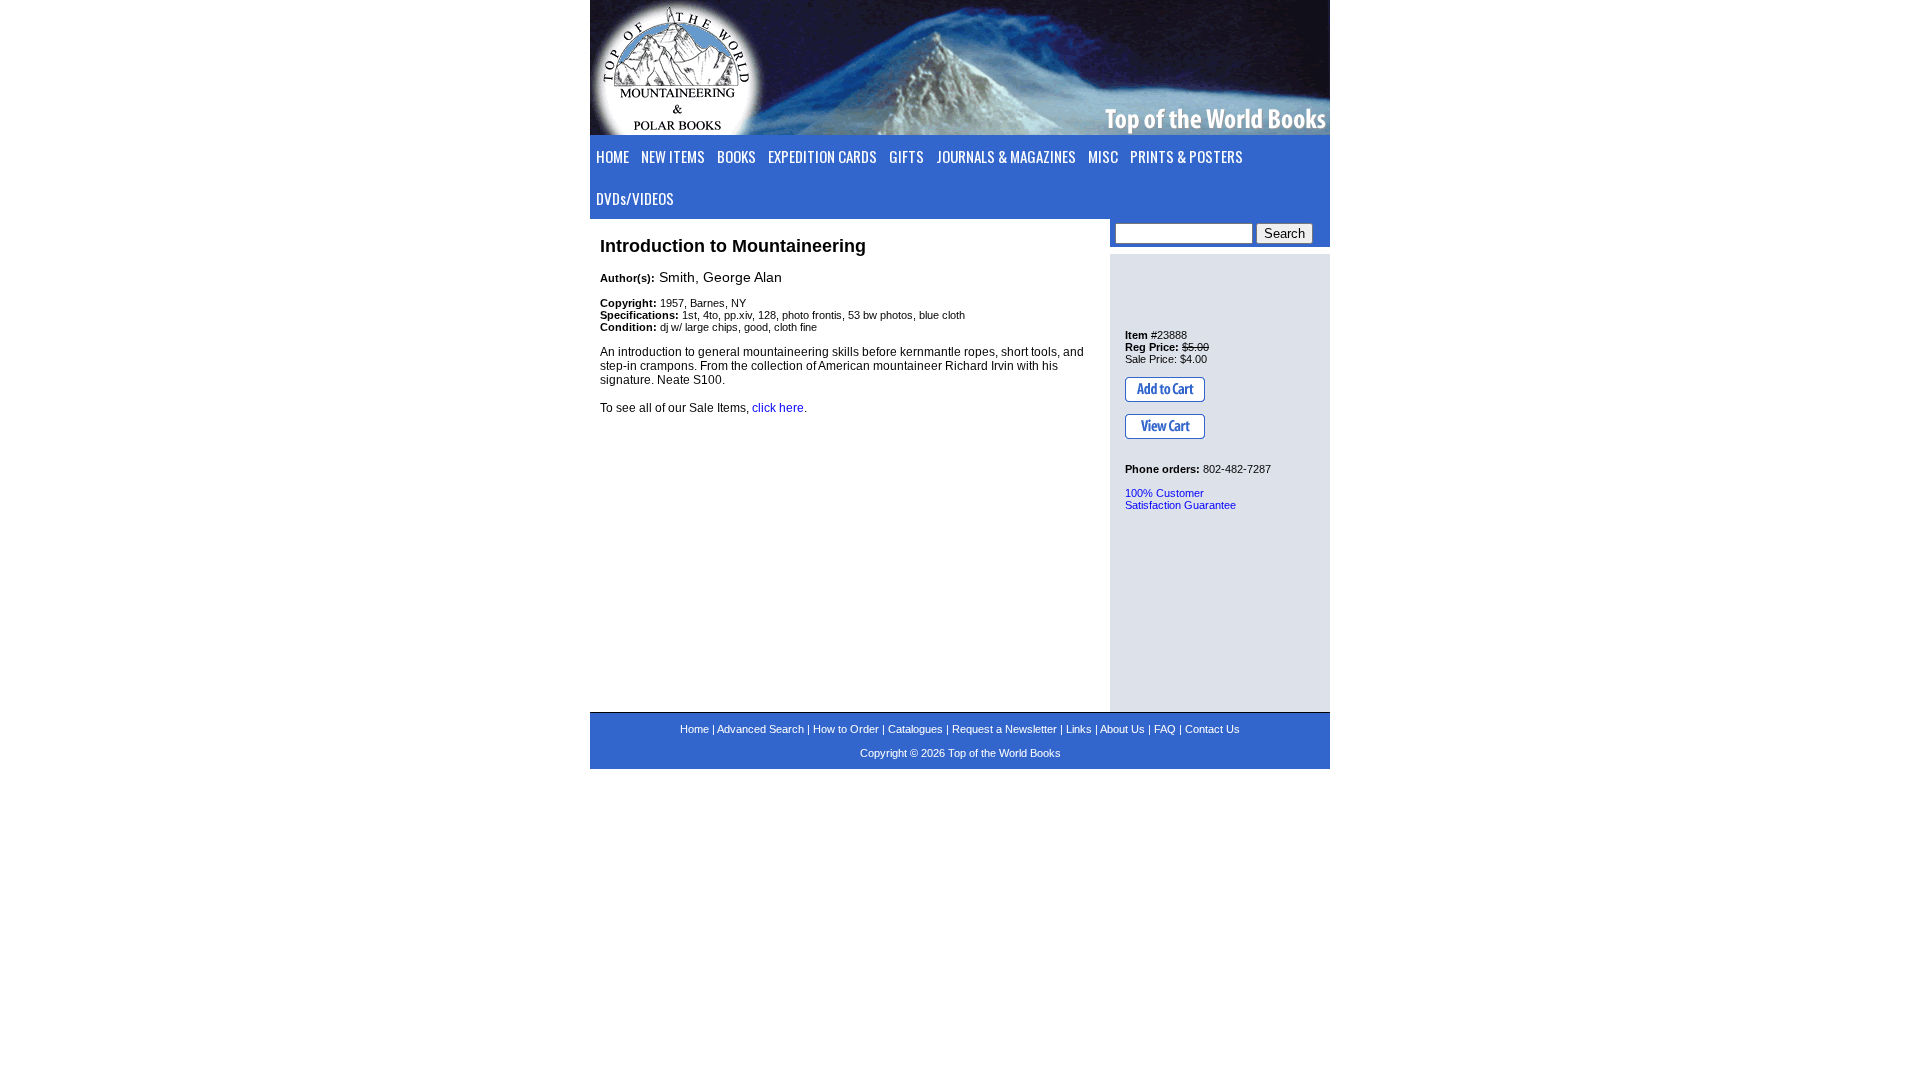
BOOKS (736, 156)
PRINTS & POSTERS (1186, 156)
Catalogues (915, 729)
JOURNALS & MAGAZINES (1006, 156)
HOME (612, 156)
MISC (1103, 156)
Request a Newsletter (1004, 729)
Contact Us (1212, 729)
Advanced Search (760, 729)
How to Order (846, 729)
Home (694, 729)
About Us (1122, 729)
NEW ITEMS (673, 156)
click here (778, 408)
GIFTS (906, 156)
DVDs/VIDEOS (635, 198)
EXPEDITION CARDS (822, 156)
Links (1079, 729)
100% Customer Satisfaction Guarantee (1180, 499)
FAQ (1165, 729)
